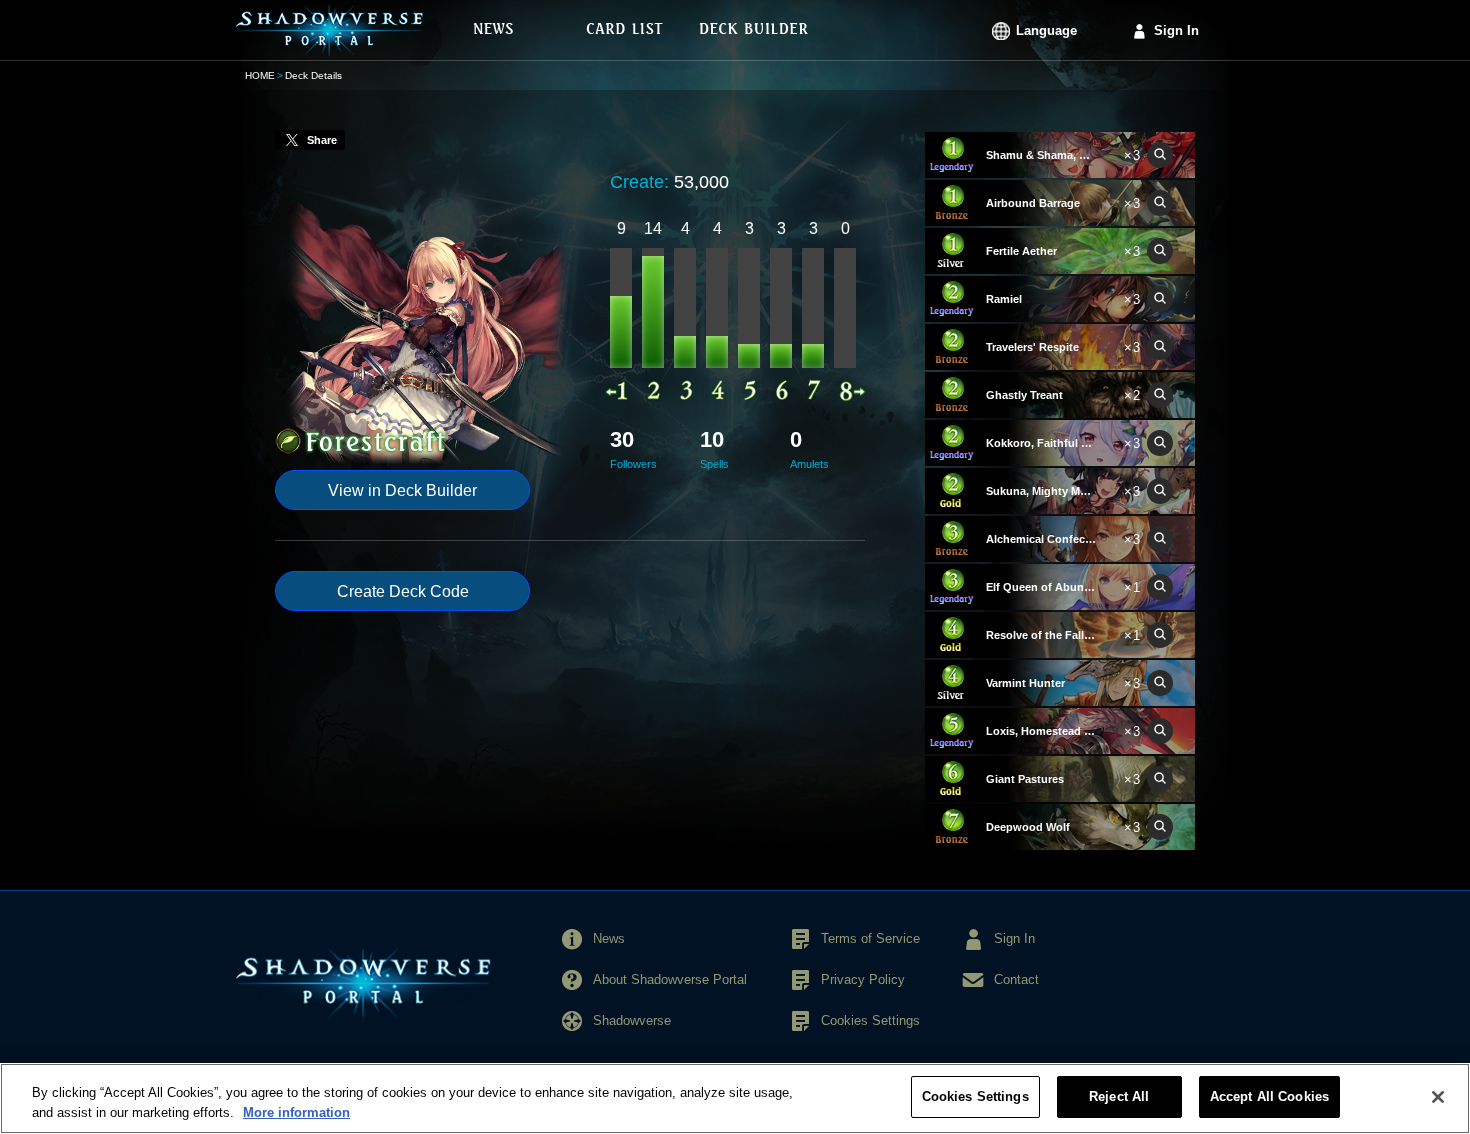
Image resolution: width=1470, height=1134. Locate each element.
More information (296, 1112)
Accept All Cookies (1269, 1096)
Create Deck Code (403, 591)
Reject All (1119, 1096)
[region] (735, 1098)
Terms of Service (870, 938)
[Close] (1438, 1097)
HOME (260, 75)
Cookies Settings (975, 1096)
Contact (1016, 979)
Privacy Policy (863, 979)
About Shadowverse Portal (670, 979)
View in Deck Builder (402, 490)
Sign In (1176, 30)
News (609, 938)
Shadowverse (632, 1020)
